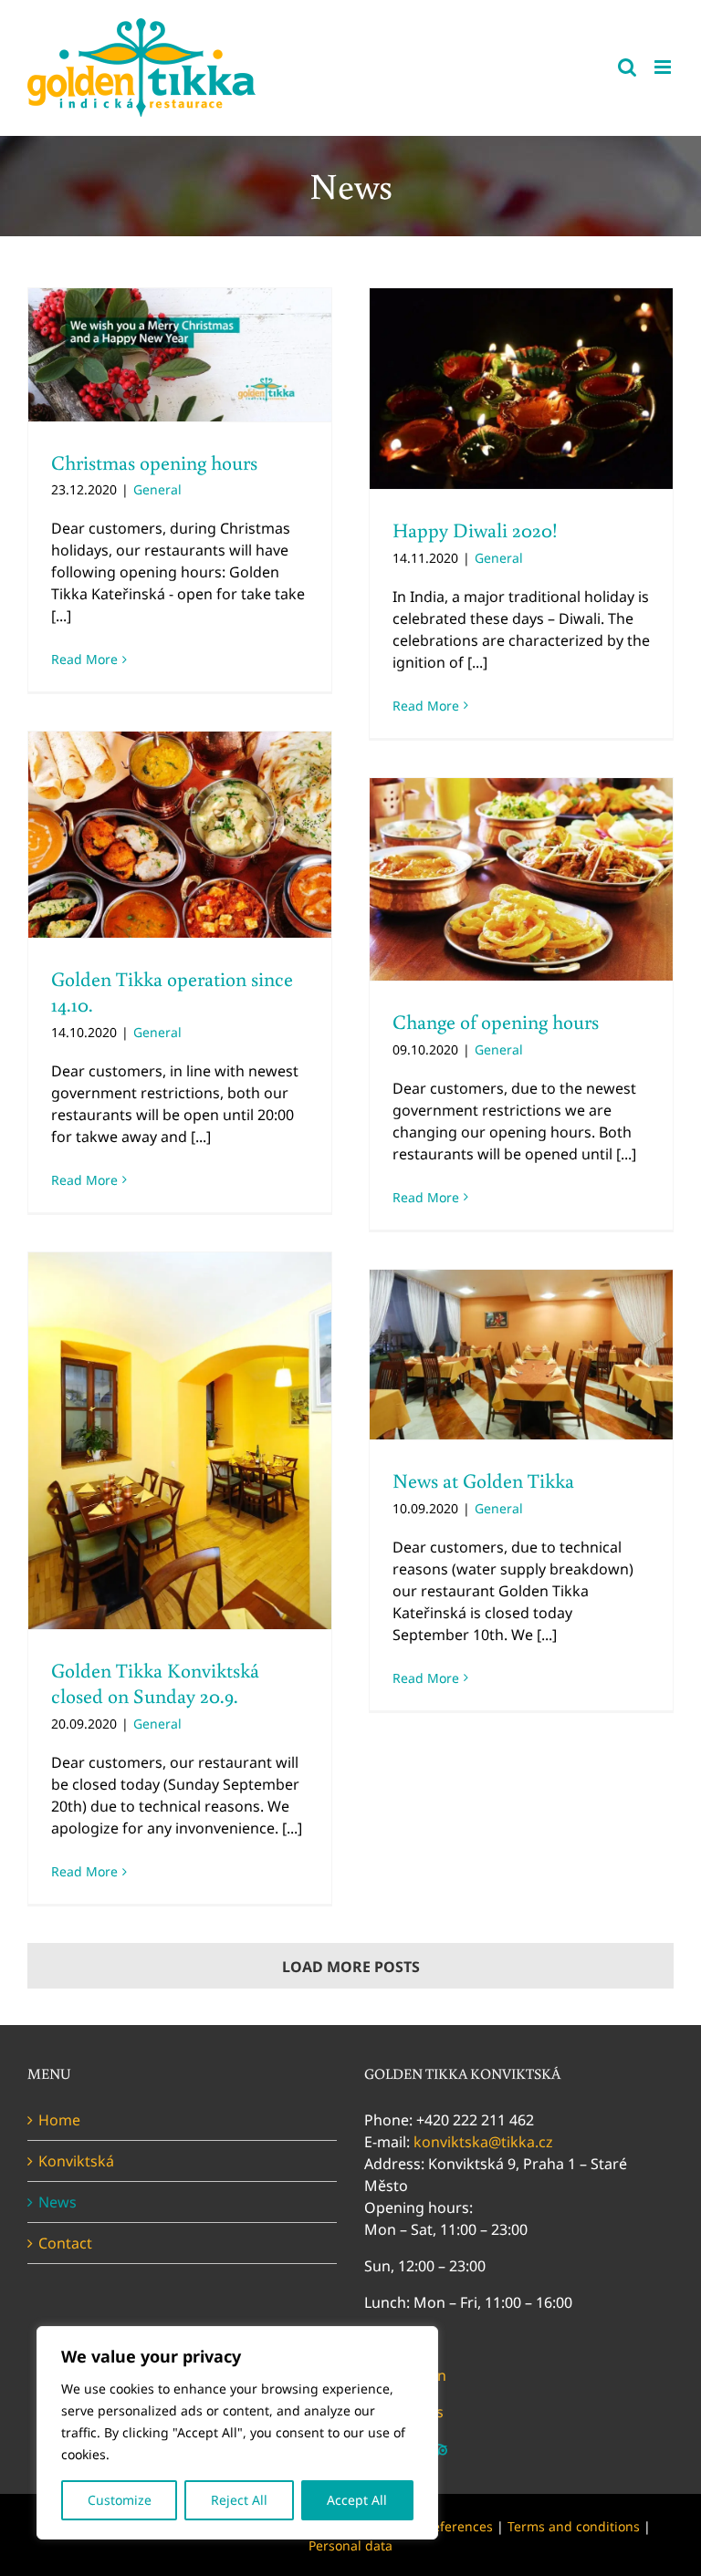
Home (59, 2120)
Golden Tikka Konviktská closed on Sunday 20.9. (155, 1683)
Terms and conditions (574, 2526)
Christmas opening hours (154, 462)
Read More (84, 659)
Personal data (350, 2545)
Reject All (239, 2500)
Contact (65, 2243)
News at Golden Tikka (483, 1480)
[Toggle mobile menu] (664, 67)
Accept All (357, 2500)
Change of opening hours (496, 1021)
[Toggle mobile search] (627, 67)
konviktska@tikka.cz (483, 2142)
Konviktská (76, 2161)
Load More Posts (351, 1967)
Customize (120, 2500)
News (58, 2202)
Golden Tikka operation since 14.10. (172, 992)
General (157, 489)
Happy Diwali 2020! (475, 530)
